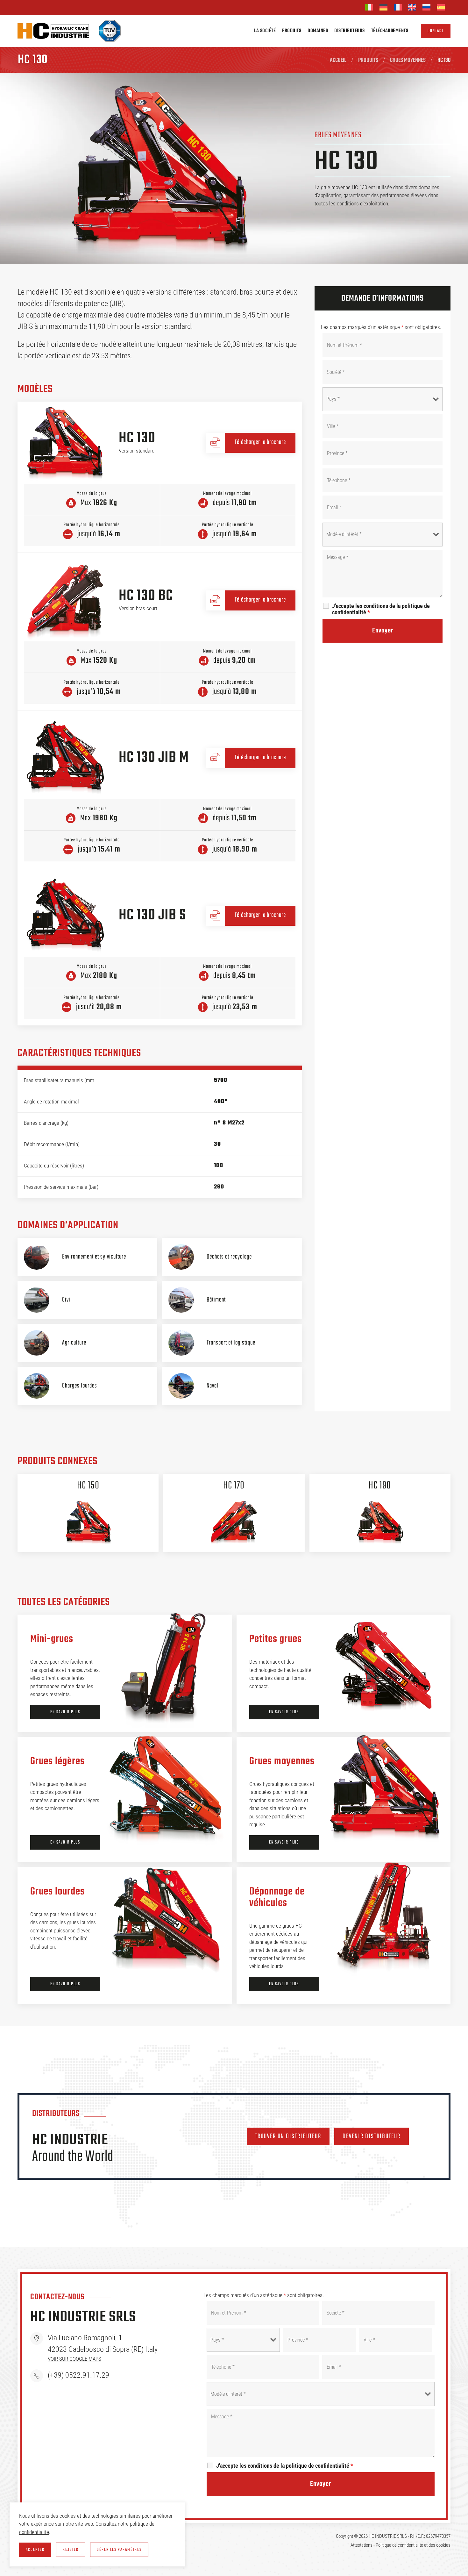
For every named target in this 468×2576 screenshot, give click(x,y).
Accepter (35, 2550)
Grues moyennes (338, 135)
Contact (436, 31)
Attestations (362, 2545)
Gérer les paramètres (119, 2550)
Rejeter (71, 2550)
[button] (65, 442)
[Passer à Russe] (426, 7)
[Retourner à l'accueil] (53, 31)
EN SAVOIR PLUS (65, 1712)
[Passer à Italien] (369, 7)
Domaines (318, 31)
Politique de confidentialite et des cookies (413, 2545)
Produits (292, 31)
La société (265, 31)
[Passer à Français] (398, 7)
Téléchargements (390, 31)
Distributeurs (350, 31)
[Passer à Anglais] (412, 7)
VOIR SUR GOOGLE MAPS (74, 2359)
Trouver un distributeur (288, 2136)
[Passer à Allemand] (383, 7)
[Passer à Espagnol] (441, 7)
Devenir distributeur (372, 2136)
